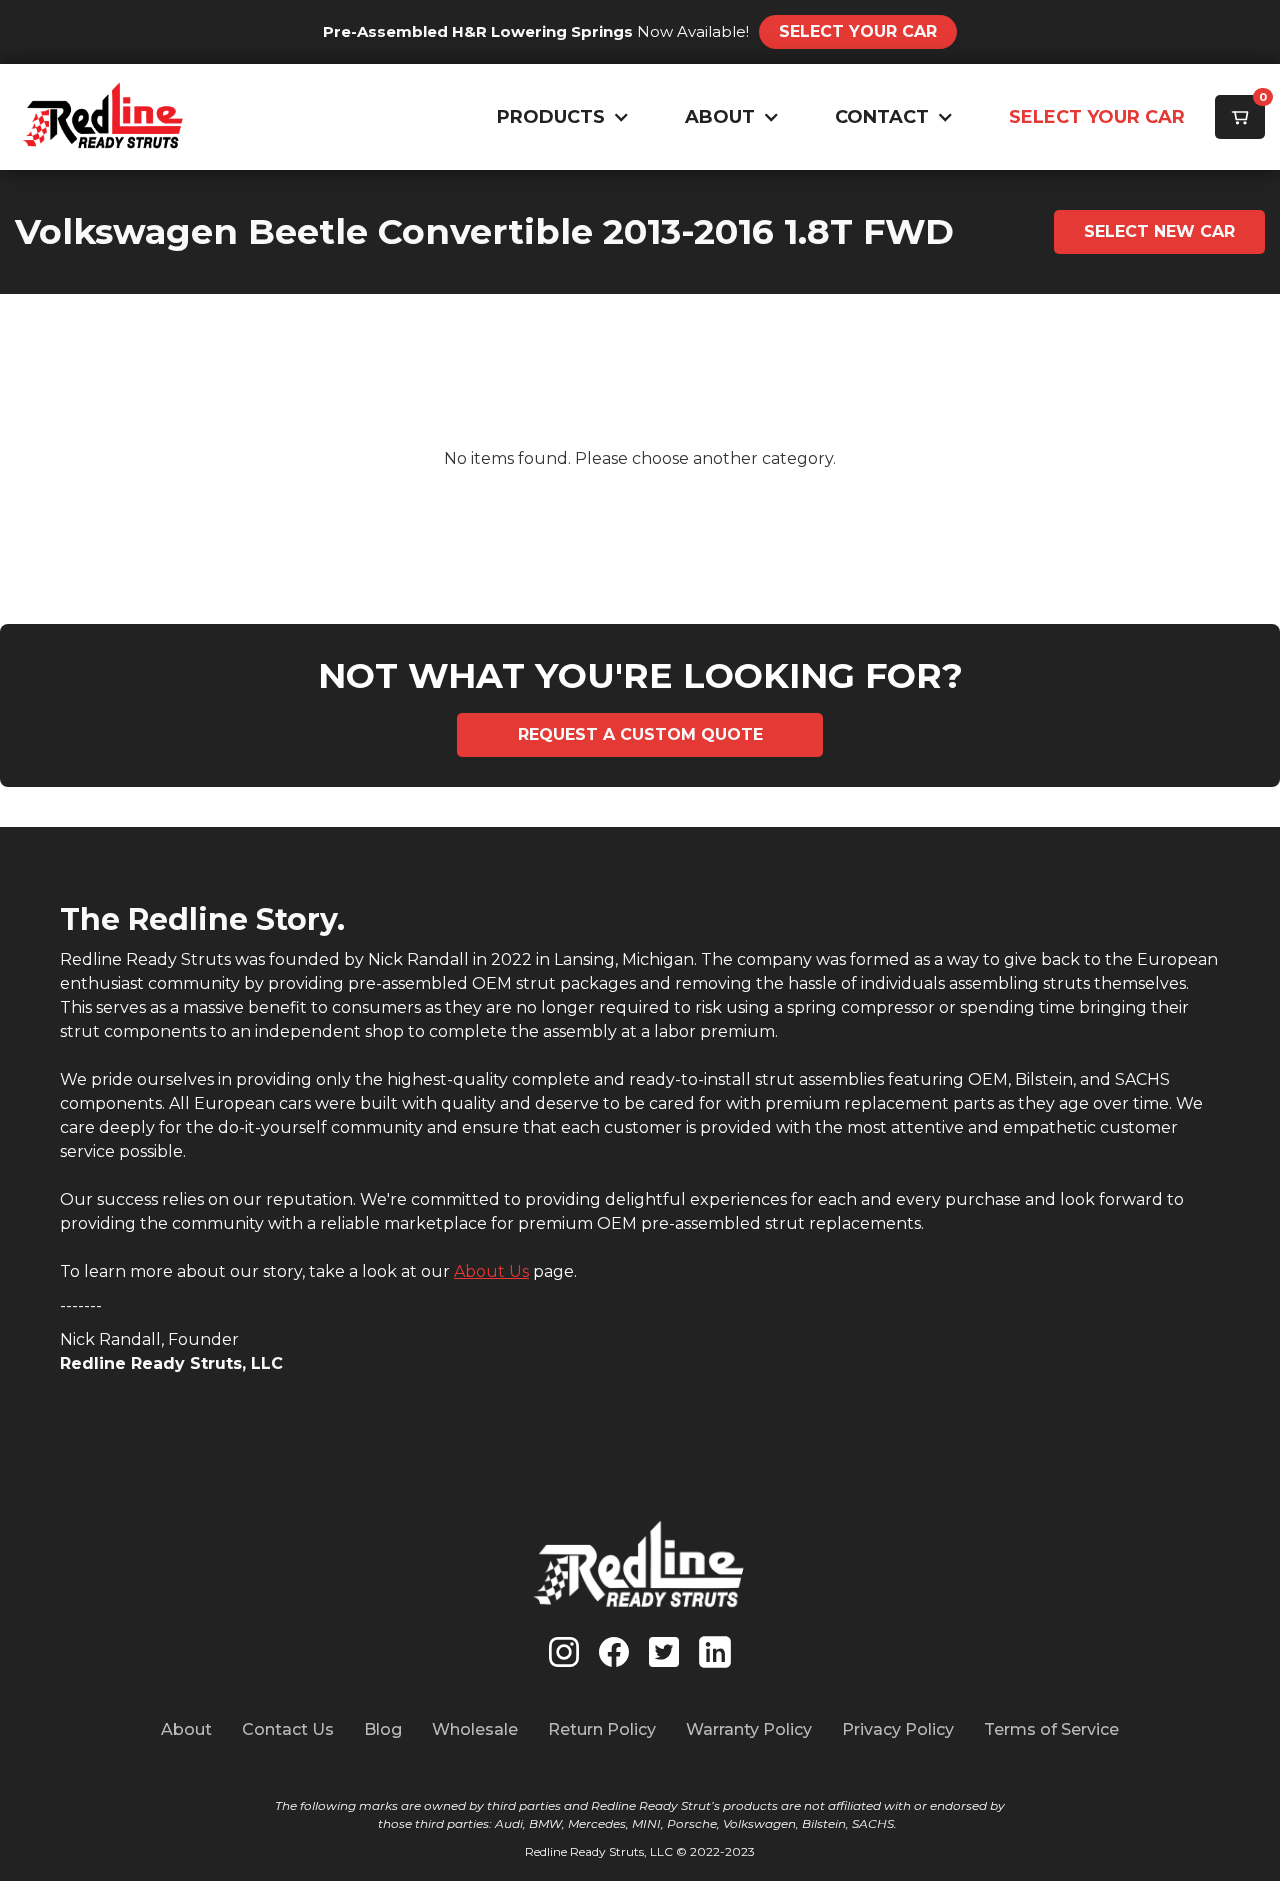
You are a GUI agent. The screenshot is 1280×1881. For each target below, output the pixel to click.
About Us (491, 1271)
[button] (558, 117)
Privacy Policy (898, 1729)
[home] (104, 117)
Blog (383, 1729)
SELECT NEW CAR (1159, 231)
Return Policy (602, 1729)
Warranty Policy (749, 1729)
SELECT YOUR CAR (1097, 117)
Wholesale (475, 1729)
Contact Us (288, 1729)
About (186, 1729)
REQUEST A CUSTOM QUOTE (640, 734)
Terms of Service (1051, 1729)
